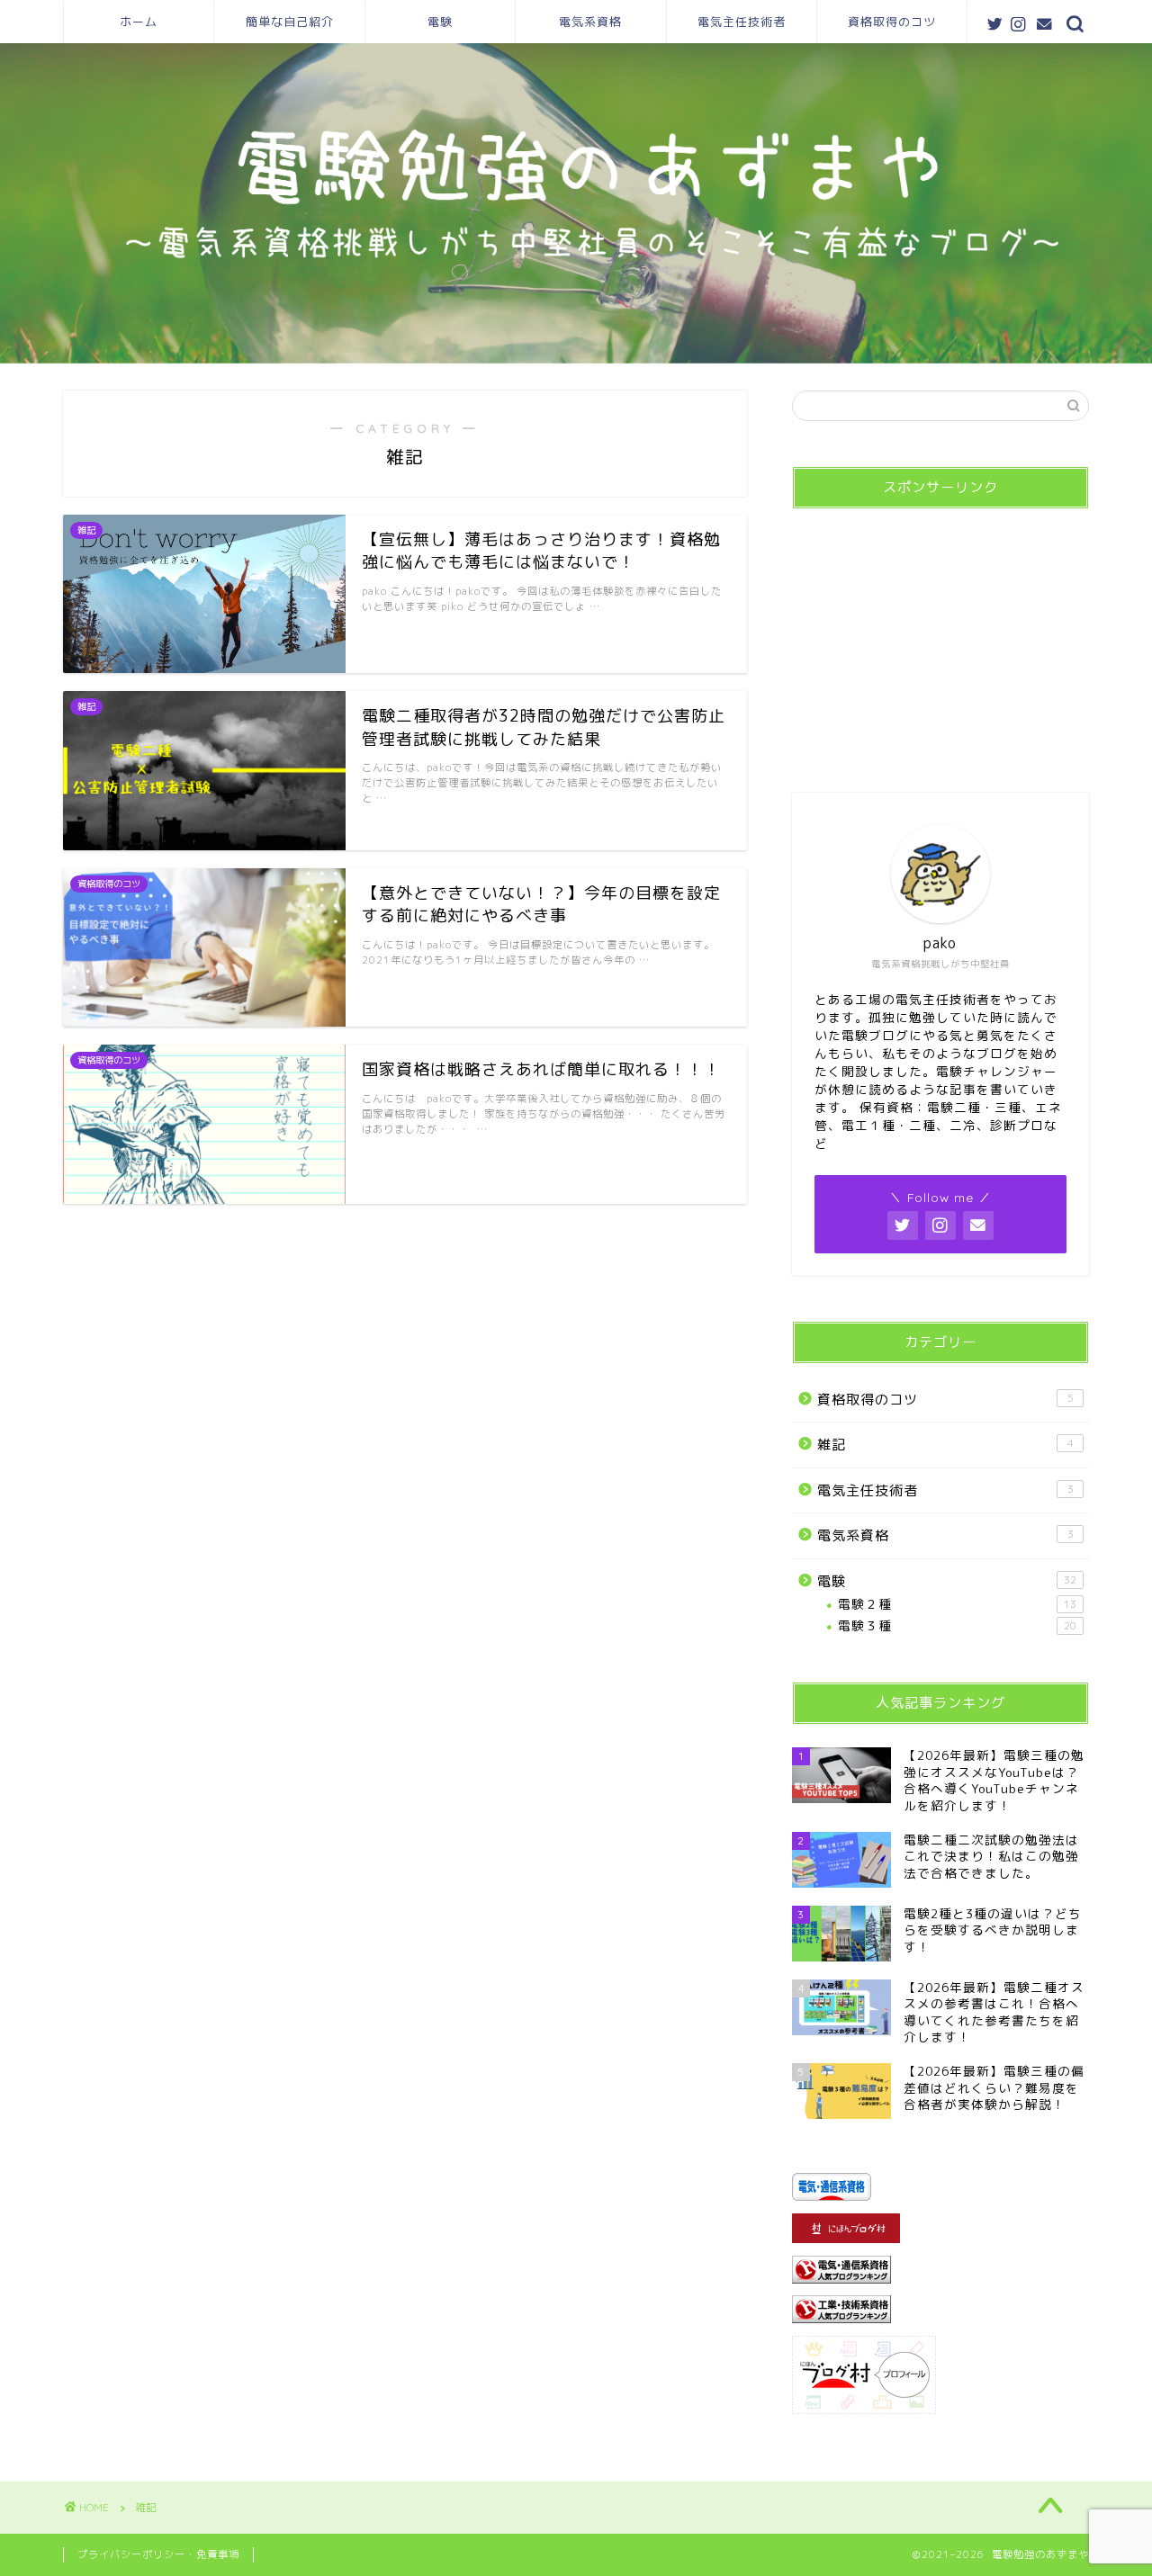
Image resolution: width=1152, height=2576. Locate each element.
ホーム (139, 22)
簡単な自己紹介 (290, 22)
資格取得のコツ (892, 22)
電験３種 (957, 1625)
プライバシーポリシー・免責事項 (158, 2554)
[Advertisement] (940, 635)
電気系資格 (590, 22)
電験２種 (957, 1604)
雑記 (945, 1445)
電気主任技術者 (742, 22)
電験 (440, 22)
